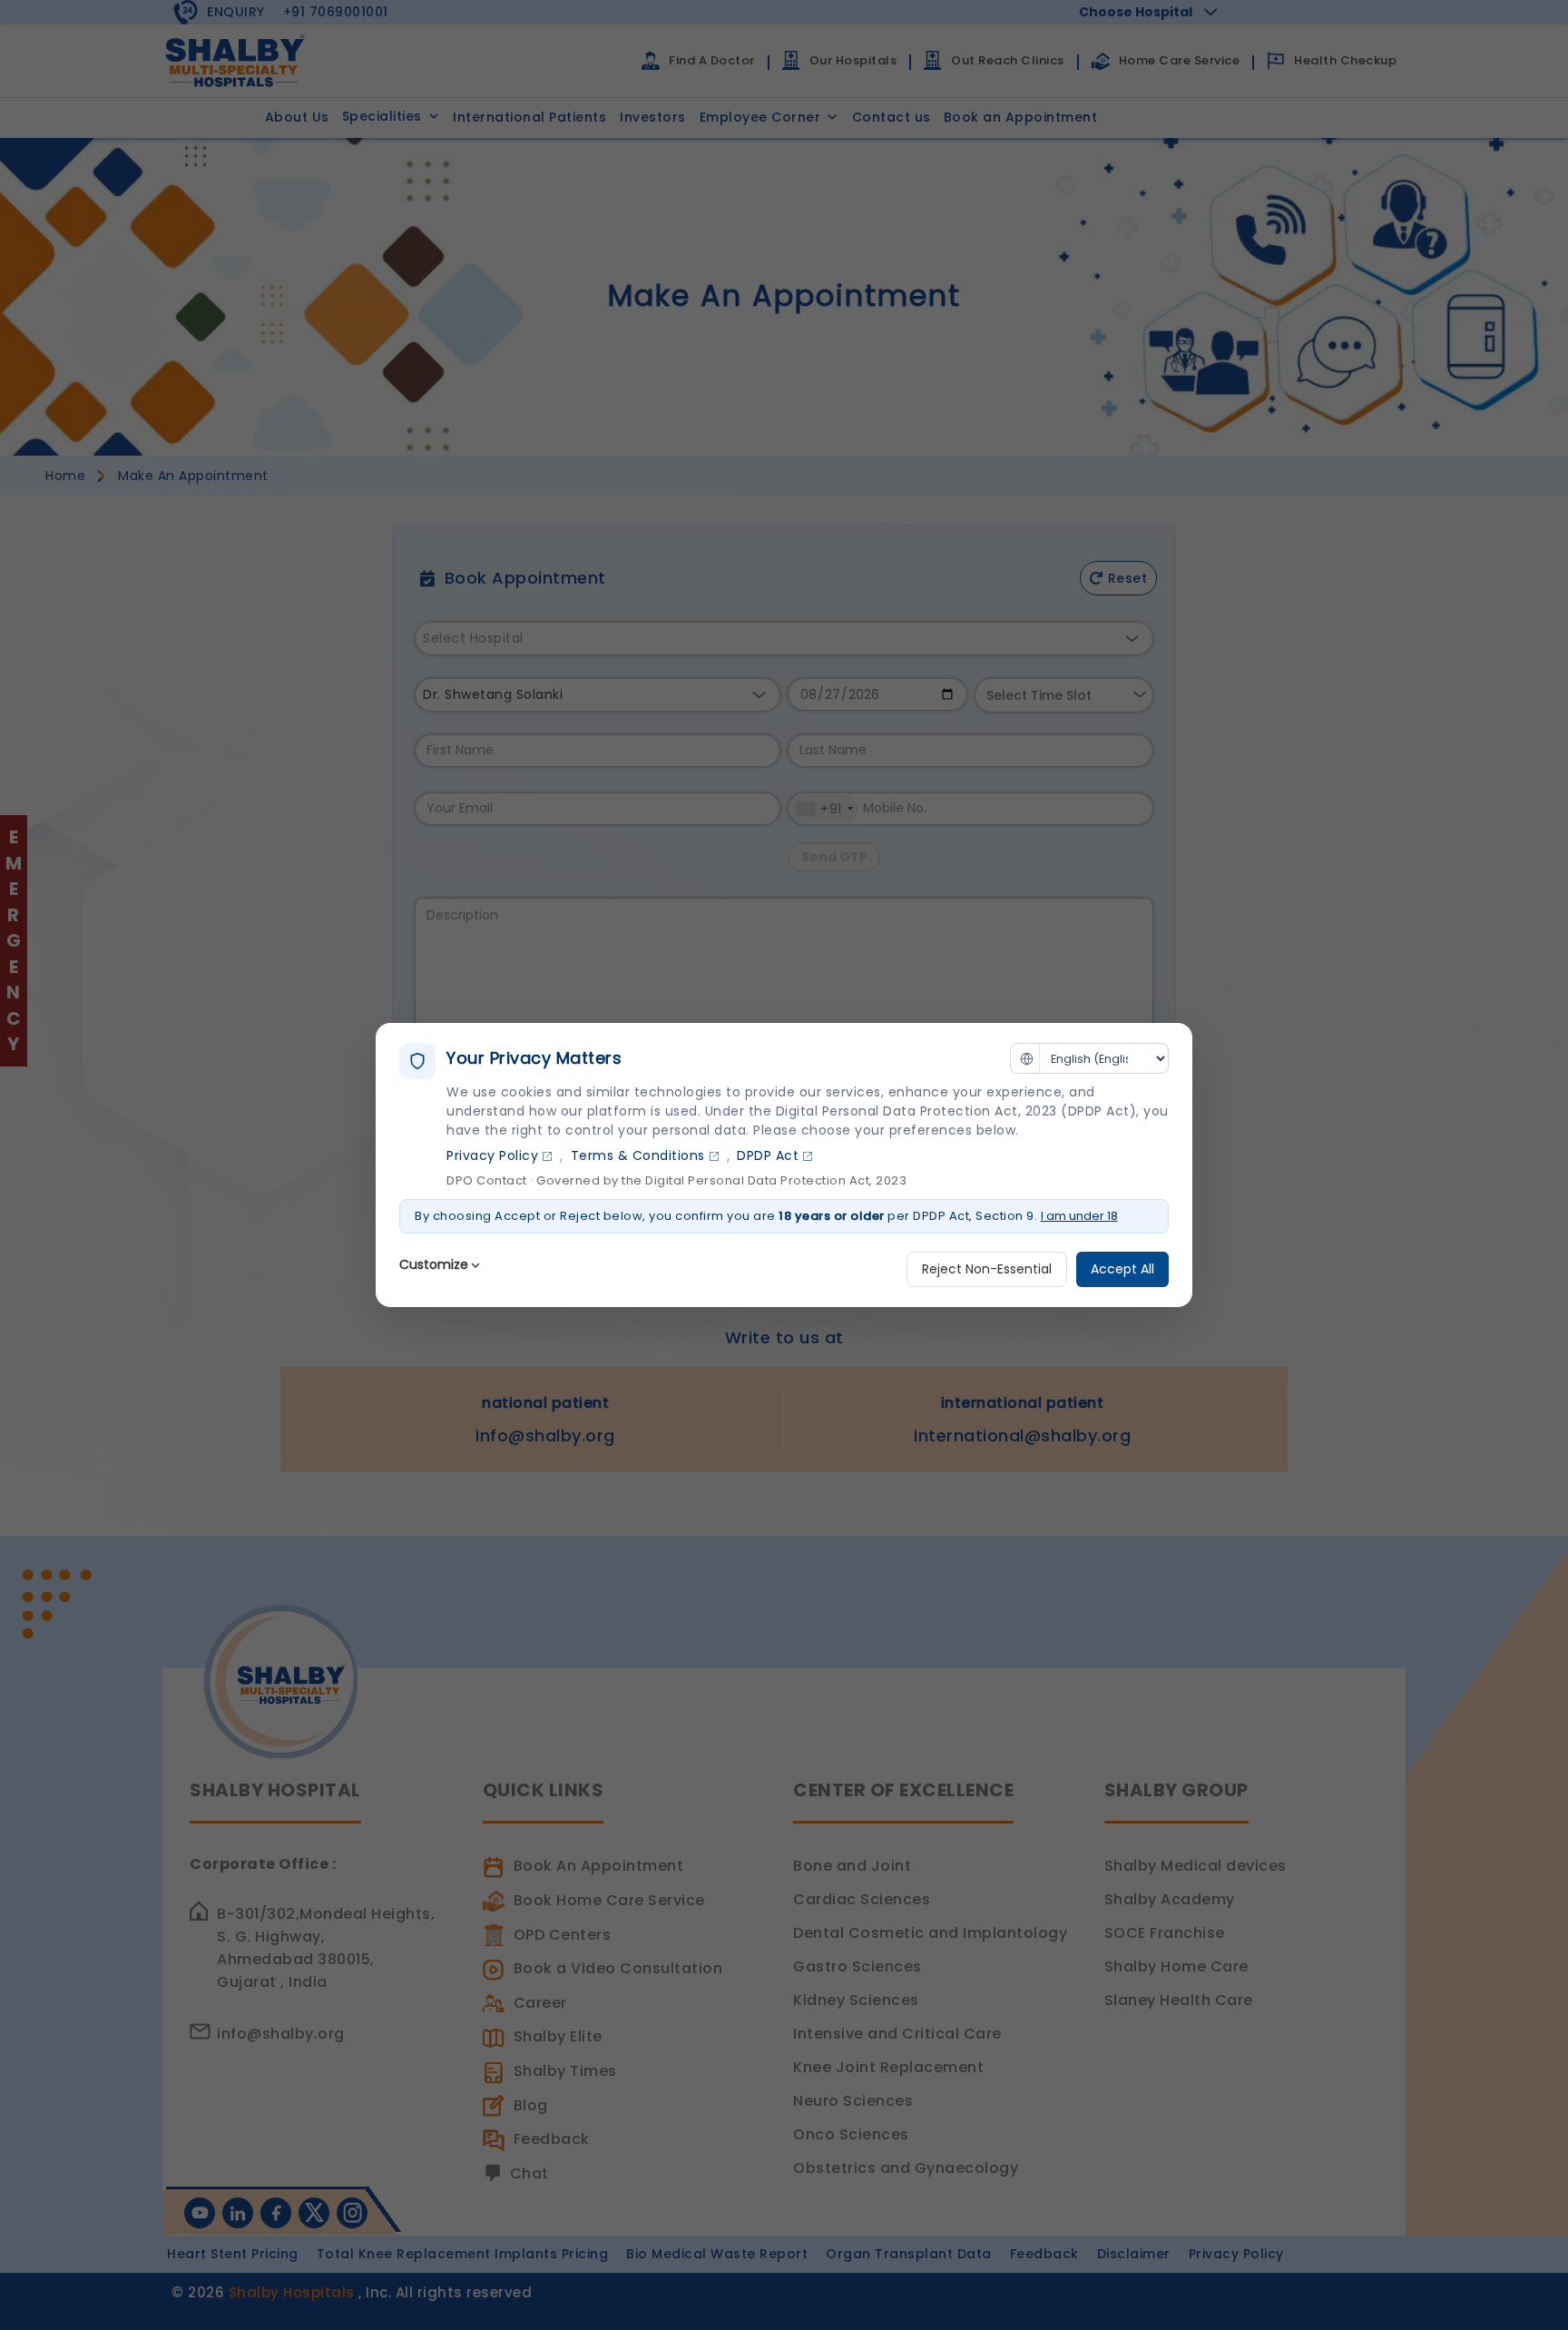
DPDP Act (768, 1155)
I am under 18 (1079, 1216)
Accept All (1122, 1269)
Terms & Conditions (638, 1155)
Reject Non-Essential (987, 1269)
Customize (434, 1264)
